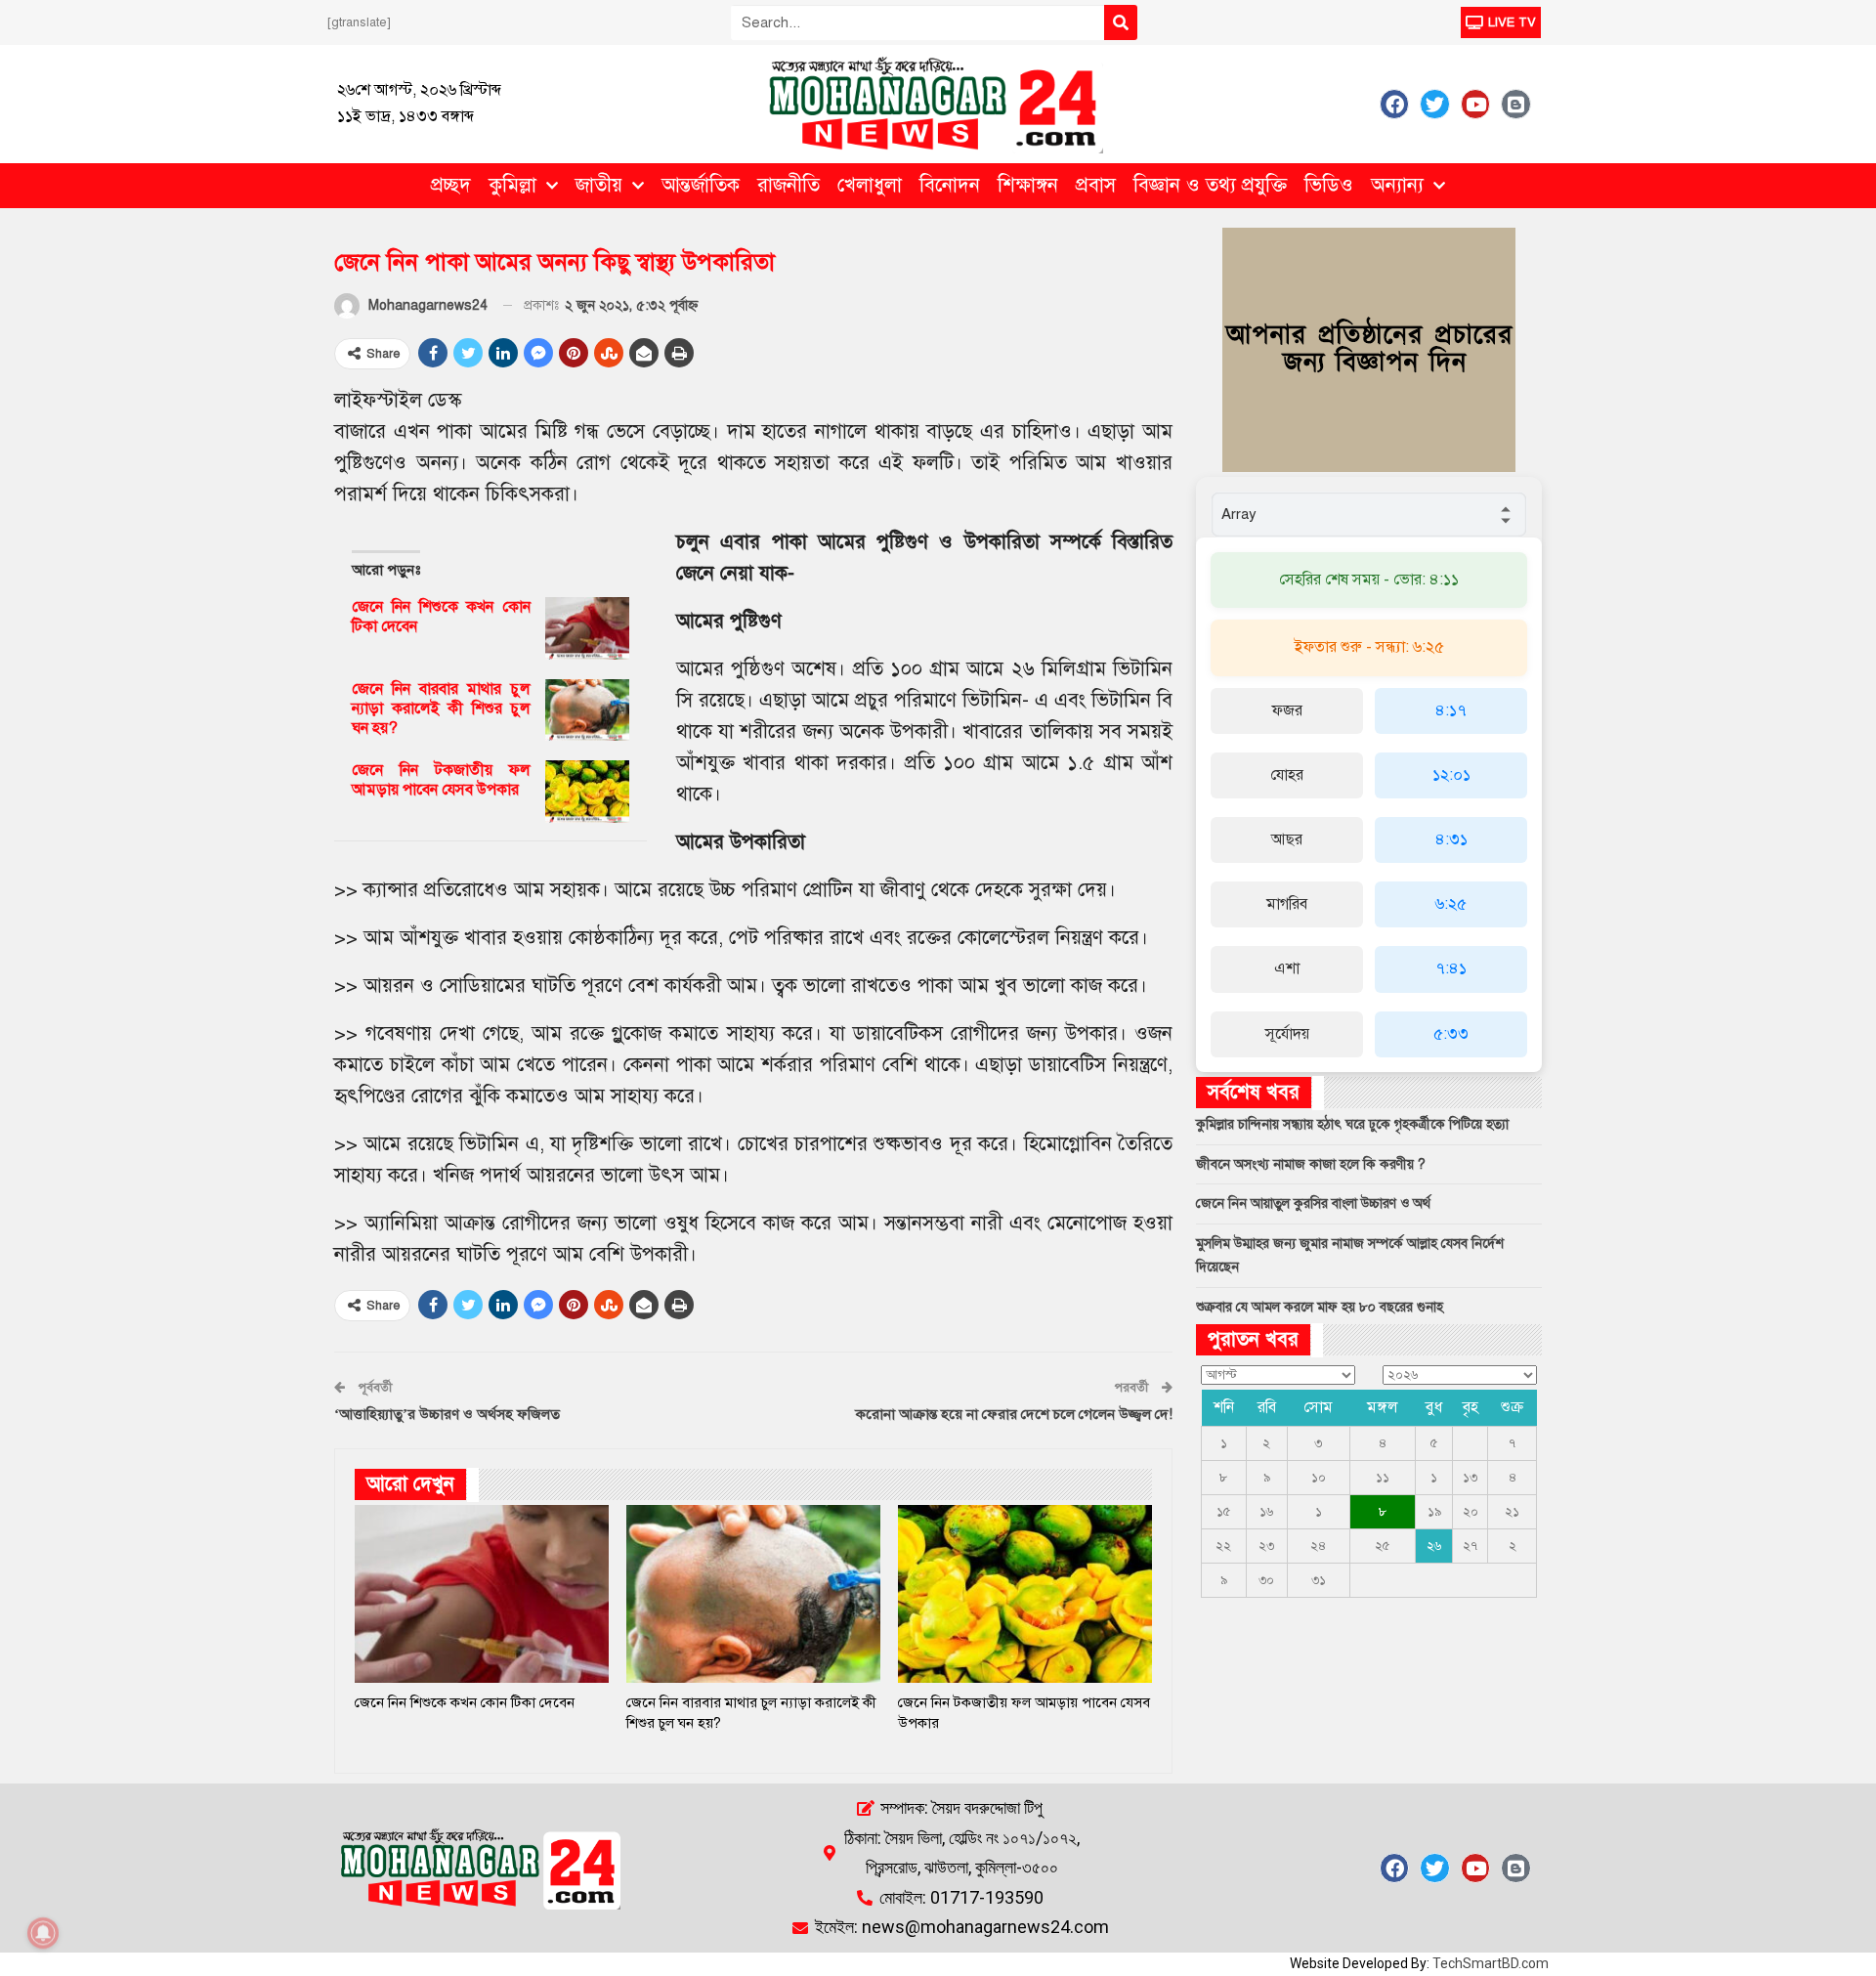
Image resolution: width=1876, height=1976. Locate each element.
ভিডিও (1329, 185)
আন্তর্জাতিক (701, 185)
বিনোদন (950, 185)
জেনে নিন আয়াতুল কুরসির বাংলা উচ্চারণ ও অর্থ (1313, 1203)
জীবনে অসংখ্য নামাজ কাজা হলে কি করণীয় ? (1311, 1164)
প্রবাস (1096, 185)
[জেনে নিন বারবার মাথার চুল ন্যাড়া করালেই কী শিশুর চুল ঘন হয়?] (587, 710)
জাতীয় (599, 185)
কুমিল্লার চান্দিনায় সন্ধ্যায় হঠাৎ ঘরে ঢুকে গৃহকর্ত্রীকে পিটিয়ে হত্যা (1352, 1124)
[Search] (1121, 22)
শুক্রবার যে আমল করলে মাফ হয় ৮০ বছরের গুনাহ (1320, 1307)
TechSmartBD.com (1491, 1963)
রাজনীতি (789, 185)
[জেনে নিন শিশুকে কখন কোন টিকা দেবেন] (587, 628)
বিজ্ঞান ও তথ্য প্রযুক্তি (1210, 185)
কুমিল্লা (512, 185)
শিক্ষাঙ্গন (1028, 185)
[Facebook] (1394, 104)
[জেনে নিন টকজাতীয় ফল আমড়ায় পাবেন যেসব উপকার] (587, 792)
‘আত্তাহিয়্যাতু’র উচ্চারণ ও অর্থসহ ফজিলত (447, 1414)
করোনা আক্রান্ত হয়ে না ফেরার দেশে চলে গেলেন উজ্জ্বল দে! (1014, 1414)
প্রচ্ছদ (451, 185)
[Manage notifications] (43, 1933)
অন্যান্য (1397, 185)
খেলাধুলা (870, 185)
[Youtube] (1475, 104)
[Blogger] (1515, 104)
